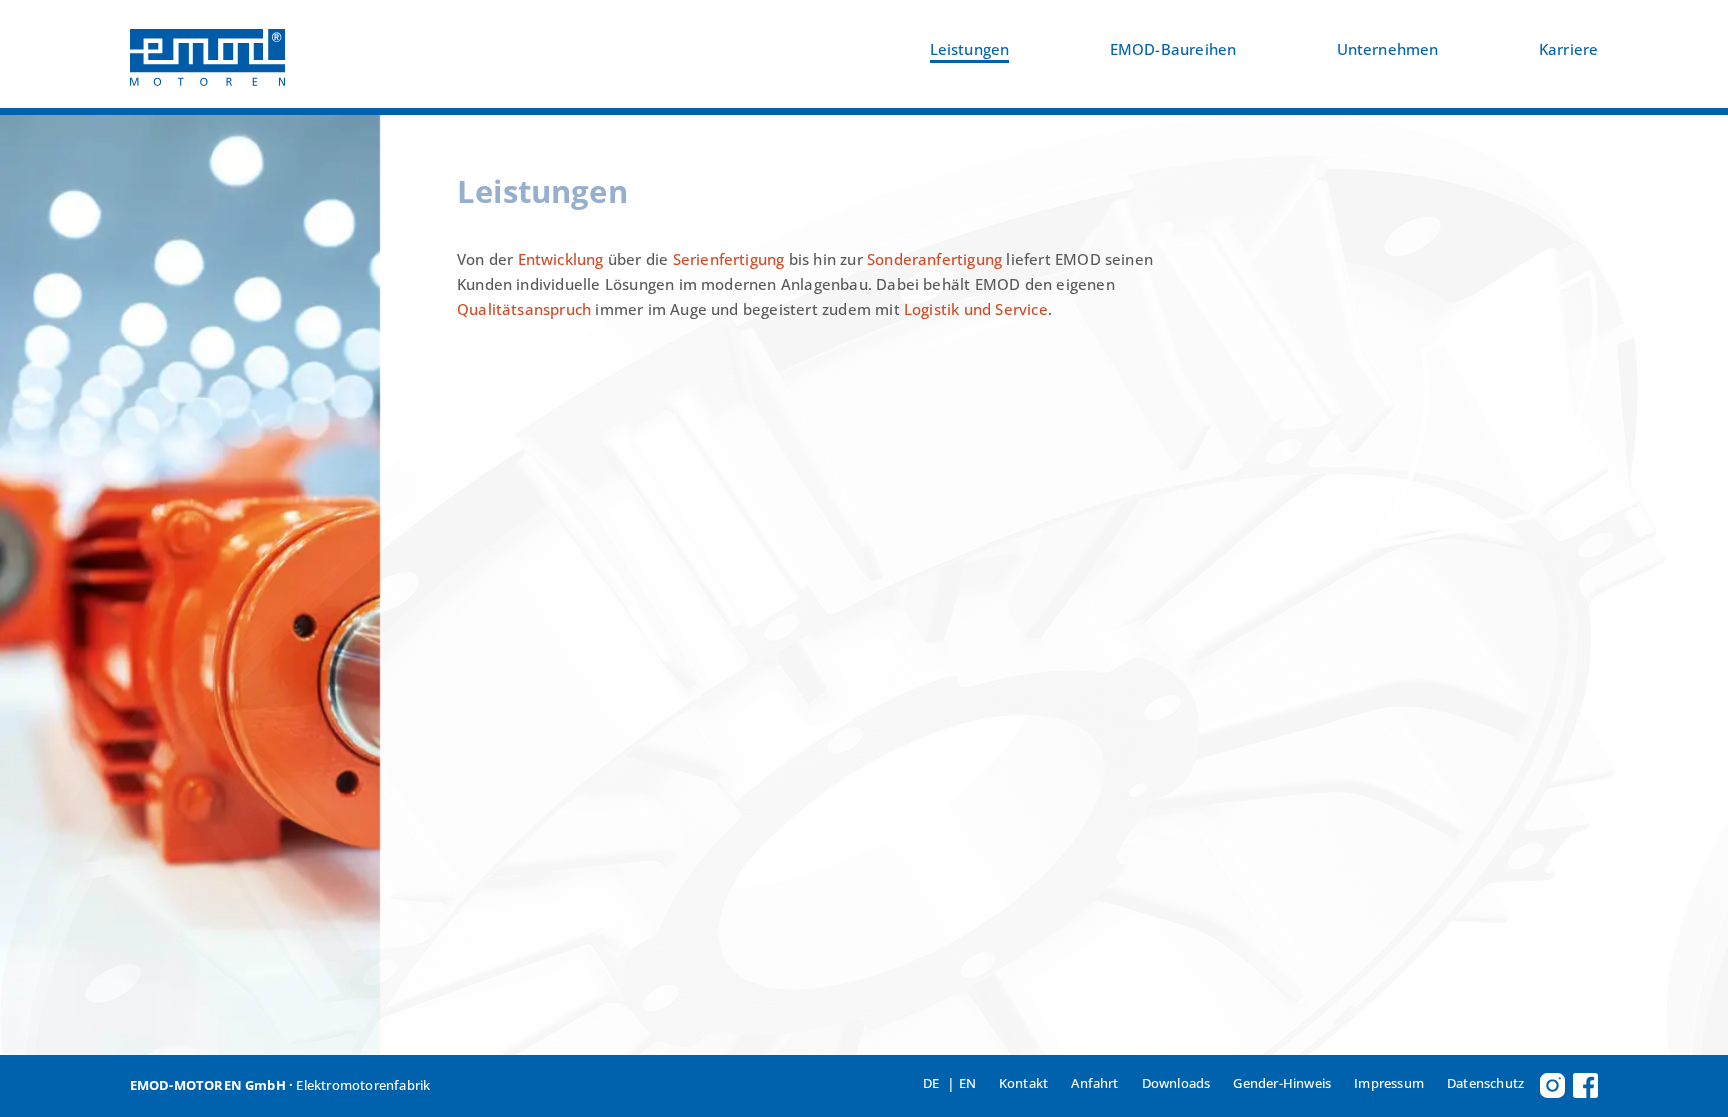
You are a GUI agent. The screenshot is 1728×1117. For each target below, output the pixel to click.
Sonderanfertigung (934, 259)
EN (967, 1083)
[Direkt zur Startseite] (207, 54)
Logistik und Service (976, 309)
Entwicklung (561, 259)
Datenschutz (1485, 1083)
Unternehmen (1388, 49)
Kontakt (1023, 1083)
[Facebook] (1585, 1086)
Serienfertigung (729, 259)
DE (931, 1083)
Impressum (1389, 1083)
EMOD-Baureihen (1173, 49)
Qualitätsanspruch (524, 309)
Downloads (1176, 1083)
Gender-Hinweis (1282, 1083)
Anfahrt (1094, 1083)
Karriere (1569, 49)
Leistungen (970, 49)
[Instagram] (1552, 1086)
